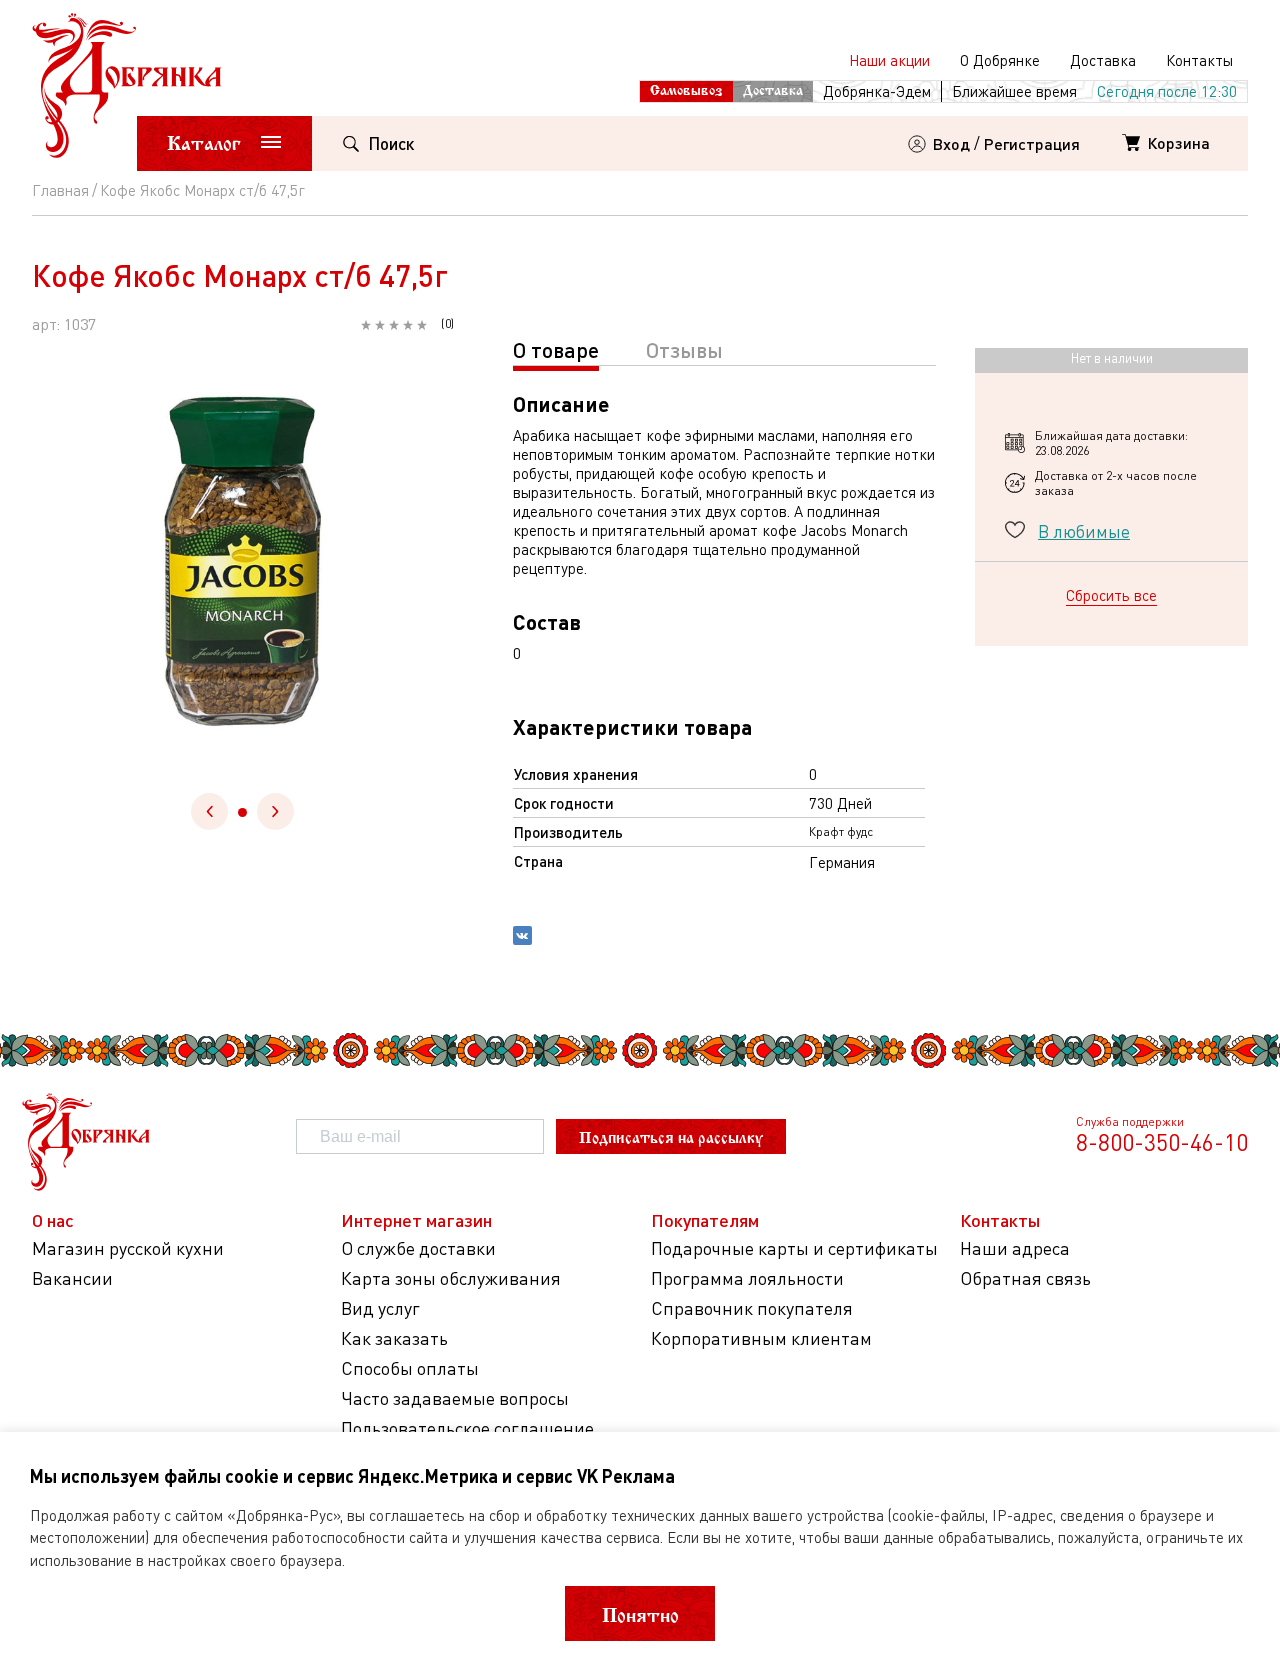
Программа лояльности (747, 1278)
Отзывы (684, 349)
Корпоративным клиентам (761, 1338)
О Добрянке (1000, 60)
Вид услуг (380, 1308)
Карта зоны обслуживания (451, 1278)
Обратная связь (1025, 1278)
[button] (242, 812)
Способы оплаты (410, 1368)
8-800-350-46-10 (1162, 1142)
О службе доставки (418, 1248)
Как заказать (394, 1338)
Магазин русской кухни (128, 1248)
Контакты (1199, 60)
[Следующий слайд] (275, 811)
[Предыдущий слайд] (209, 811)
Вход (951, 143)
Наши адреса (1015, 1248)
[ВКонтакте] (522, 938)
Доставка (1103, 60)
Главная (60, 190)
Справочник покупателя (752, 1308)
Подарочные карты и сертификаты (794, 1248)
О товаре (556, 349)
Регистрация (1032, 143)
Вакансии (72, 1278)
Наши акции (889, 60)
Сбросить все (1111, 595)
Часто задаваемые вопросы (455, 1398)
